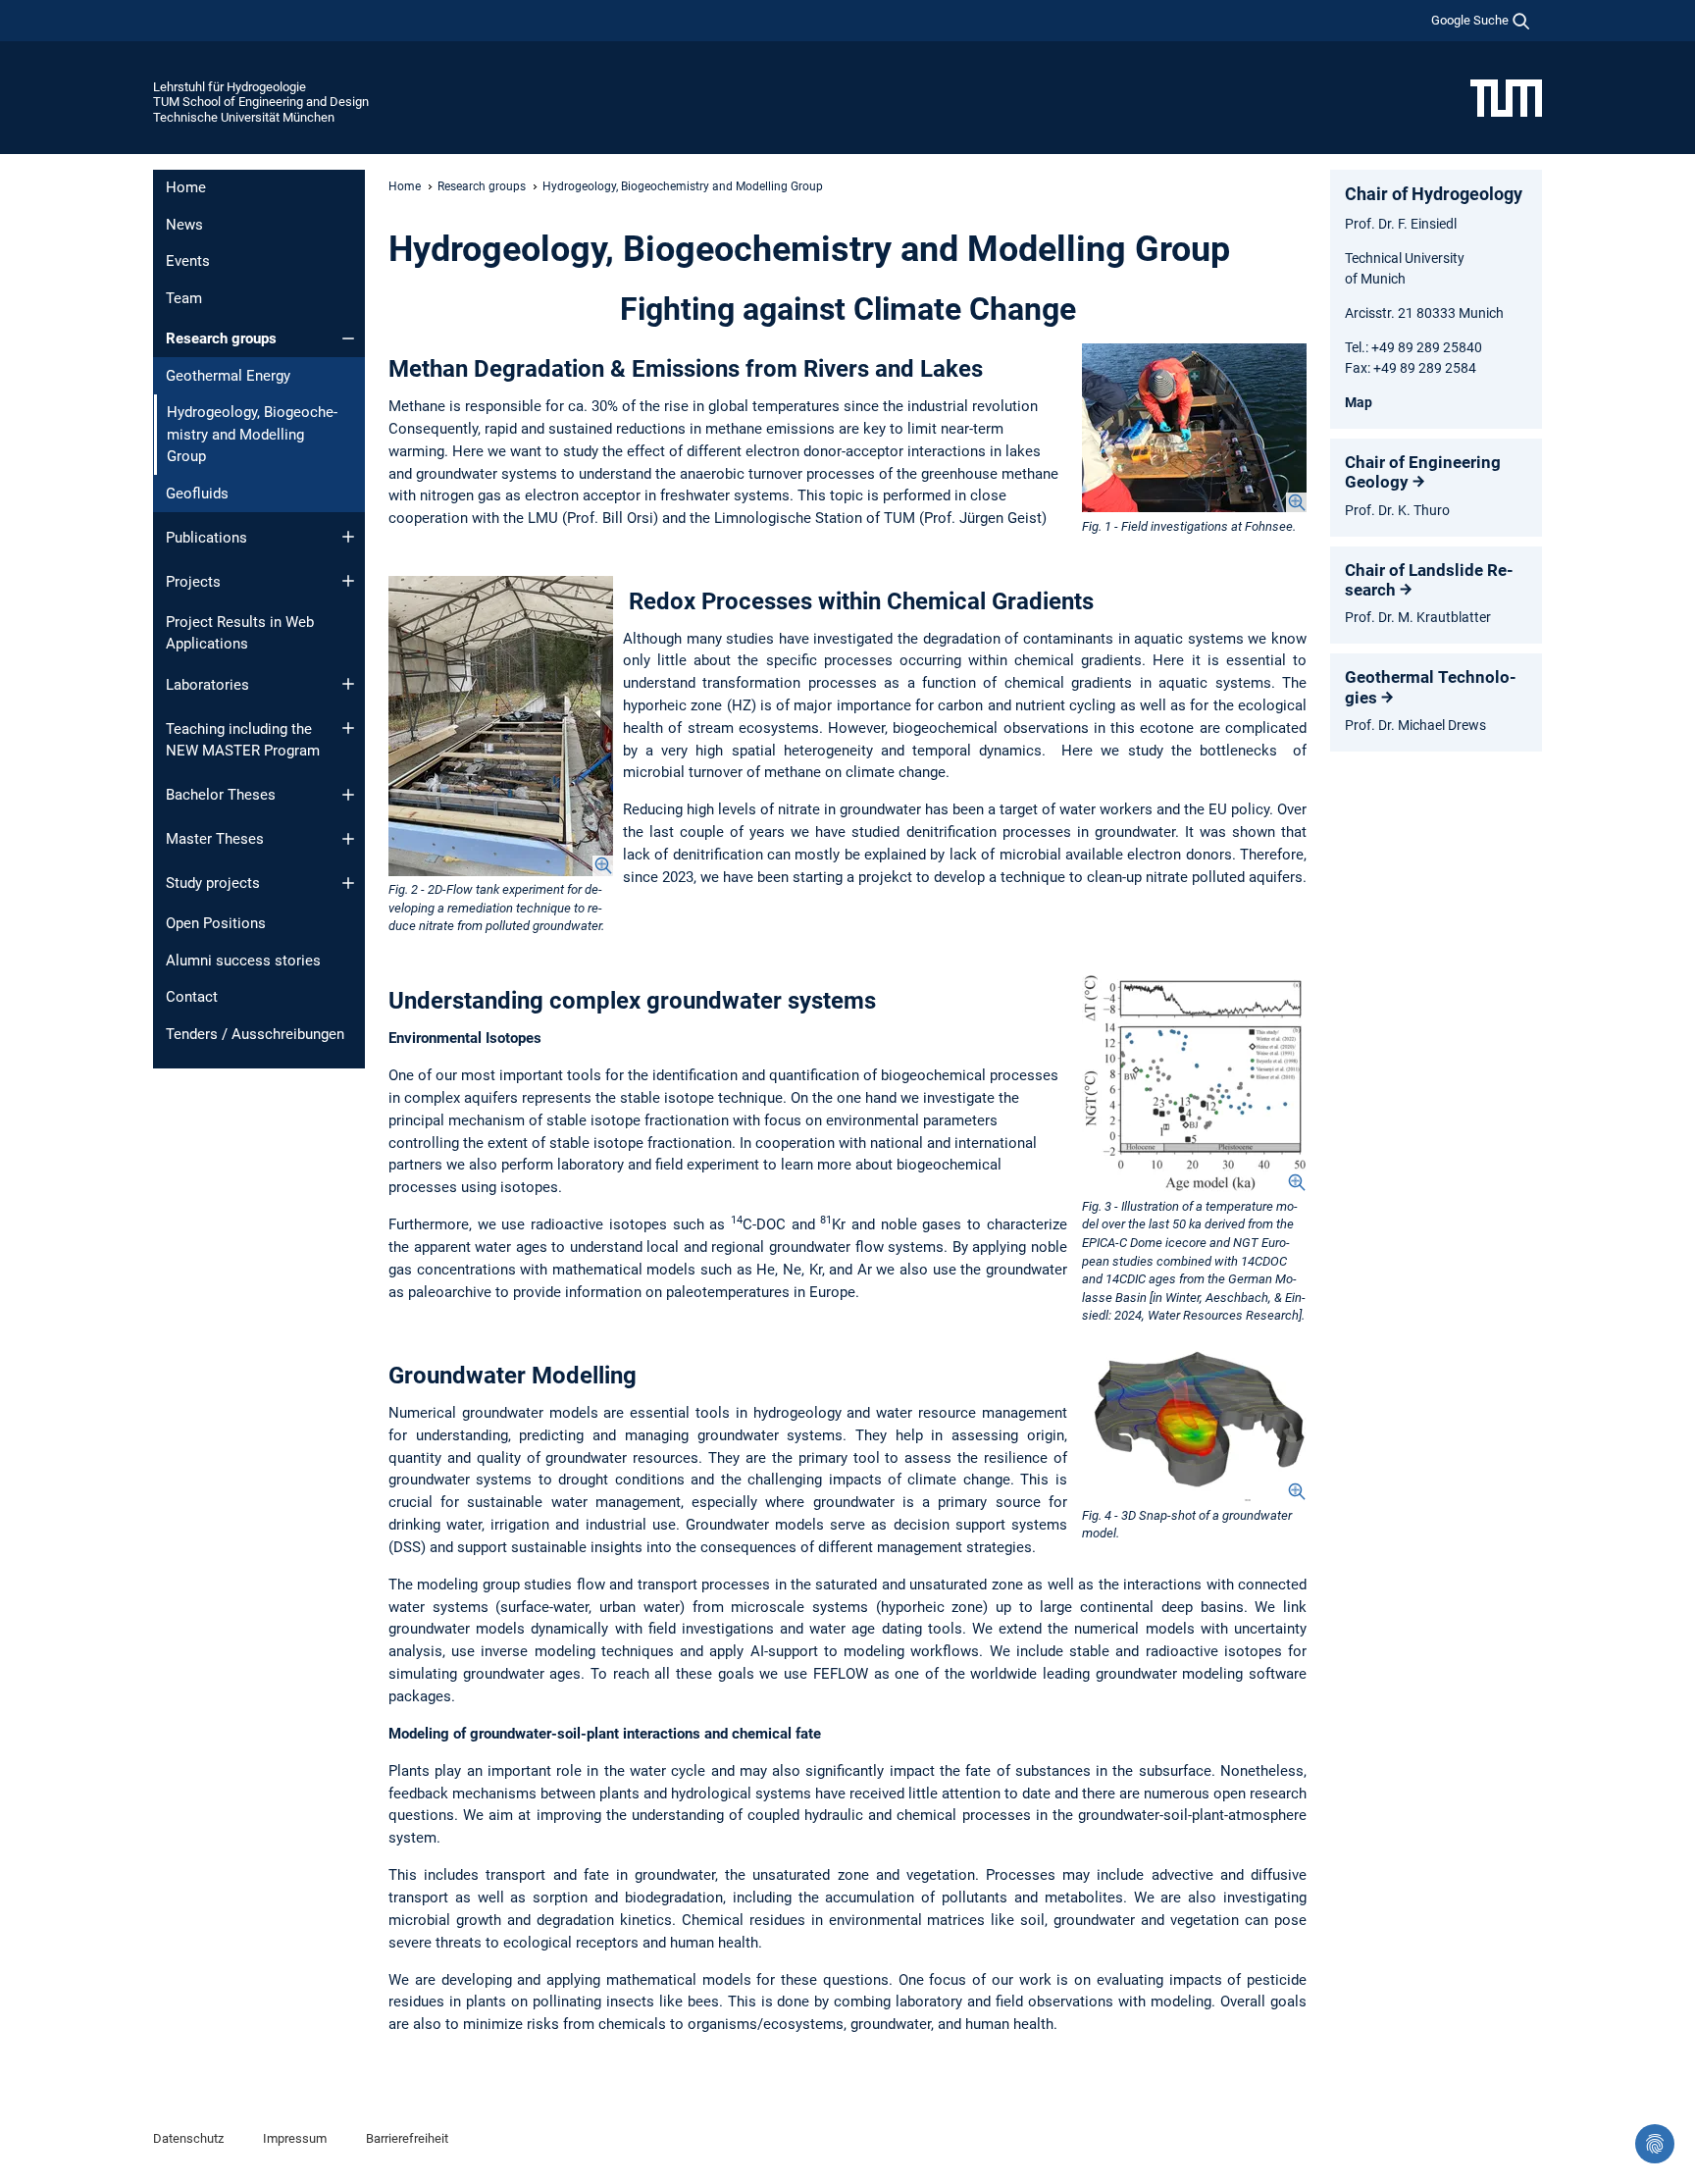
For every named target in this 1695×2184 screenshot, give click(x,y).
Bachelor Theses (221, 795)
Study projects (213, 883)
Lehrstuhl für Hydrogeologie (230, 87)
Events (188, 261)
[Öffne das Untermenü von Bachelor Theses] (348, 795)
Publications (206, 538)
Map (1359, 402)
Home (186, 187)
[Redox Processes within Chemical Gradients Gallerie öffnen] (501, 726)
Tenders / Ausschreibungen (255, 1034)
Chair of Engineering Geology (1423, 472)
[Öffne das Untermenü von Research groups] (348, 338)
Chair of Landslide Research (1429, 580)
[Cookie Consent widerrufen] (1655, 2144)
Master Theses (215, 839)
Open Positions (216, 923)
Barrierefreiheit (407, 2138)
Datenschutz (188, 2138)
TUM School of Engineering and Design (261, 102)
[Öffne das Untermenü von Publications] (348, 537)
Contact (192, 997)
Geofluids (197, 494)
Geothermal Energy (228, 376)
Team (184, 298)
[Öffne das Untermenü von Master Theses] (348, 839)
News (184, 225)
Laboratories (207, 685)
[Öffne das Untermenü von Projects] (348, 581)
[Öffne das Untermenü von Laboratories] (348, 684)
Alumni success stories (243, 961)
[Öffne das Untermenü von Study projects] (348, 883)
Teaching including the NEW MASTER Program (243, 740)
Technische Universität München (244, 117)
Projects (193, 582)
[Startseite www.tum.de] (1506, 97)
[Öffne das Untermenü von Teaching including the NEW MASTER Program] (348, 728)
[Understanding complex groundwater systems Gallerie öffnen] (1194, 1084)
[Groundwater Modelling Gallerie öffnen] (1194, 1426)
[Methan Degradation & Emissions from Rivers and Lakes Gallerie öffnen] (1194, 428)
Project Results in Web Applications (240, 633)
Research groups (221, 338)
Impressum (295, 2138)
